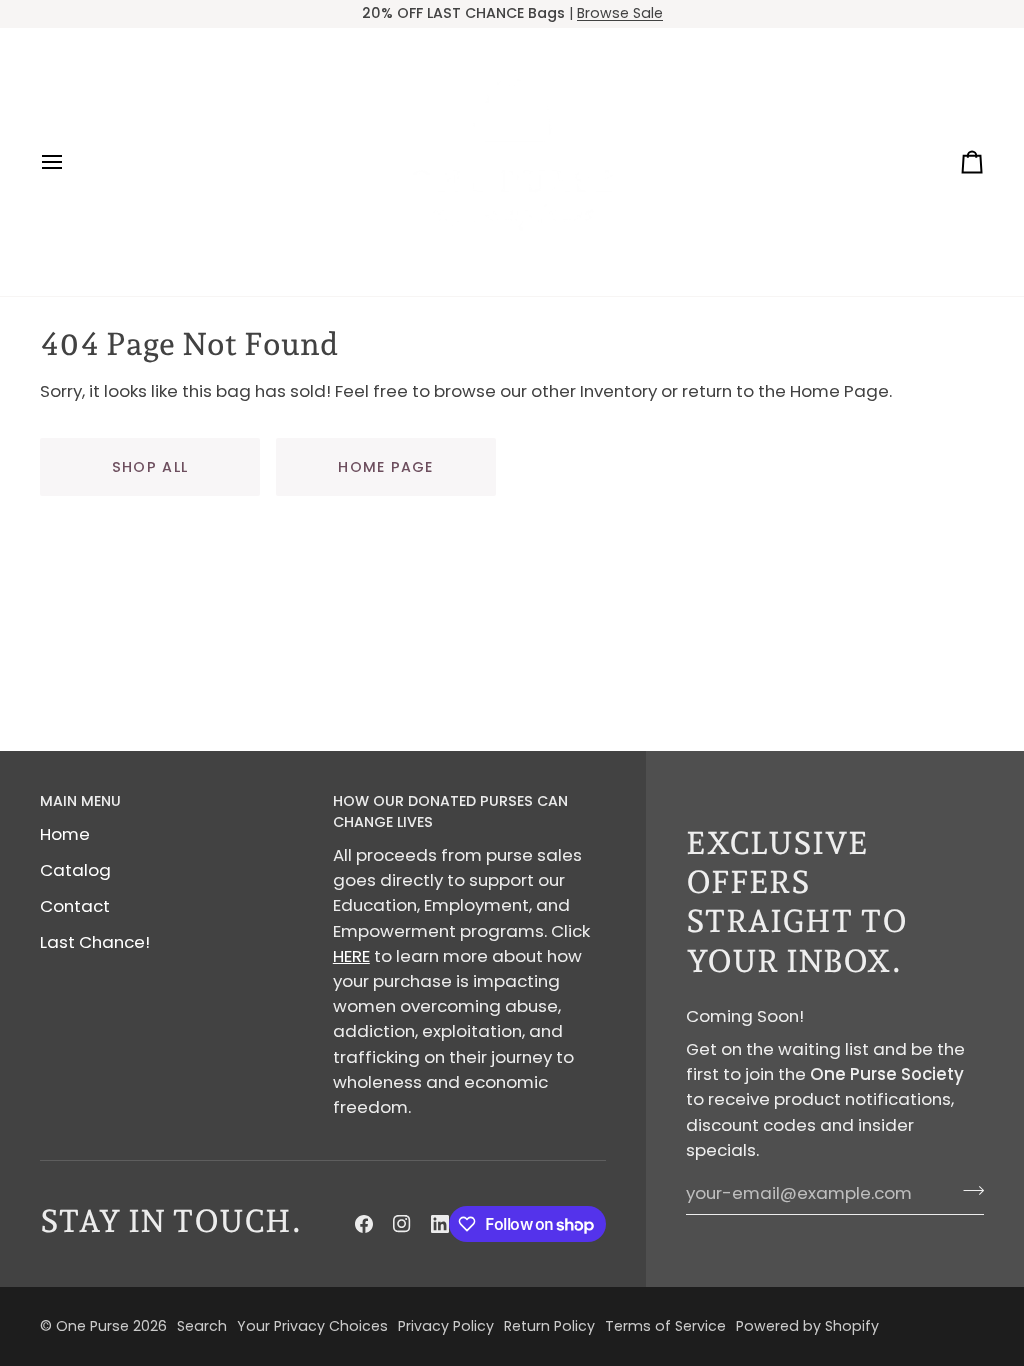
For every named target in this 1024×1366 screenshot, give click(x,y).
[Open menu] (70, 162)
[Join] (967, 1191)
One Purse (92, 1326)
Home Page (385, 467)
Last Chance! (95, 942)
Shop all (150, 467)
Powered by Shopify (807, 1326)
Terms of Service (665, 1326)
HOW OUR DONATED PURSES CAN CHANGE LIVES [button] (450, 811)
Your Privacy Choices (312, 1326)
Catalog (75, 870)
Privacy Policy (446, 1326)
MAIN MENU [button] (80, 801)
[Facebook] (364, 1224)
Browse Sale (620, 13)
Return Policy (549, 1326)
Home (65, 834)
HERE (351, 956)
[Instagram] (402, 1224)
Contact (75, 906)
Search (202, 1326)
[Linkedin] (440, 1224)
